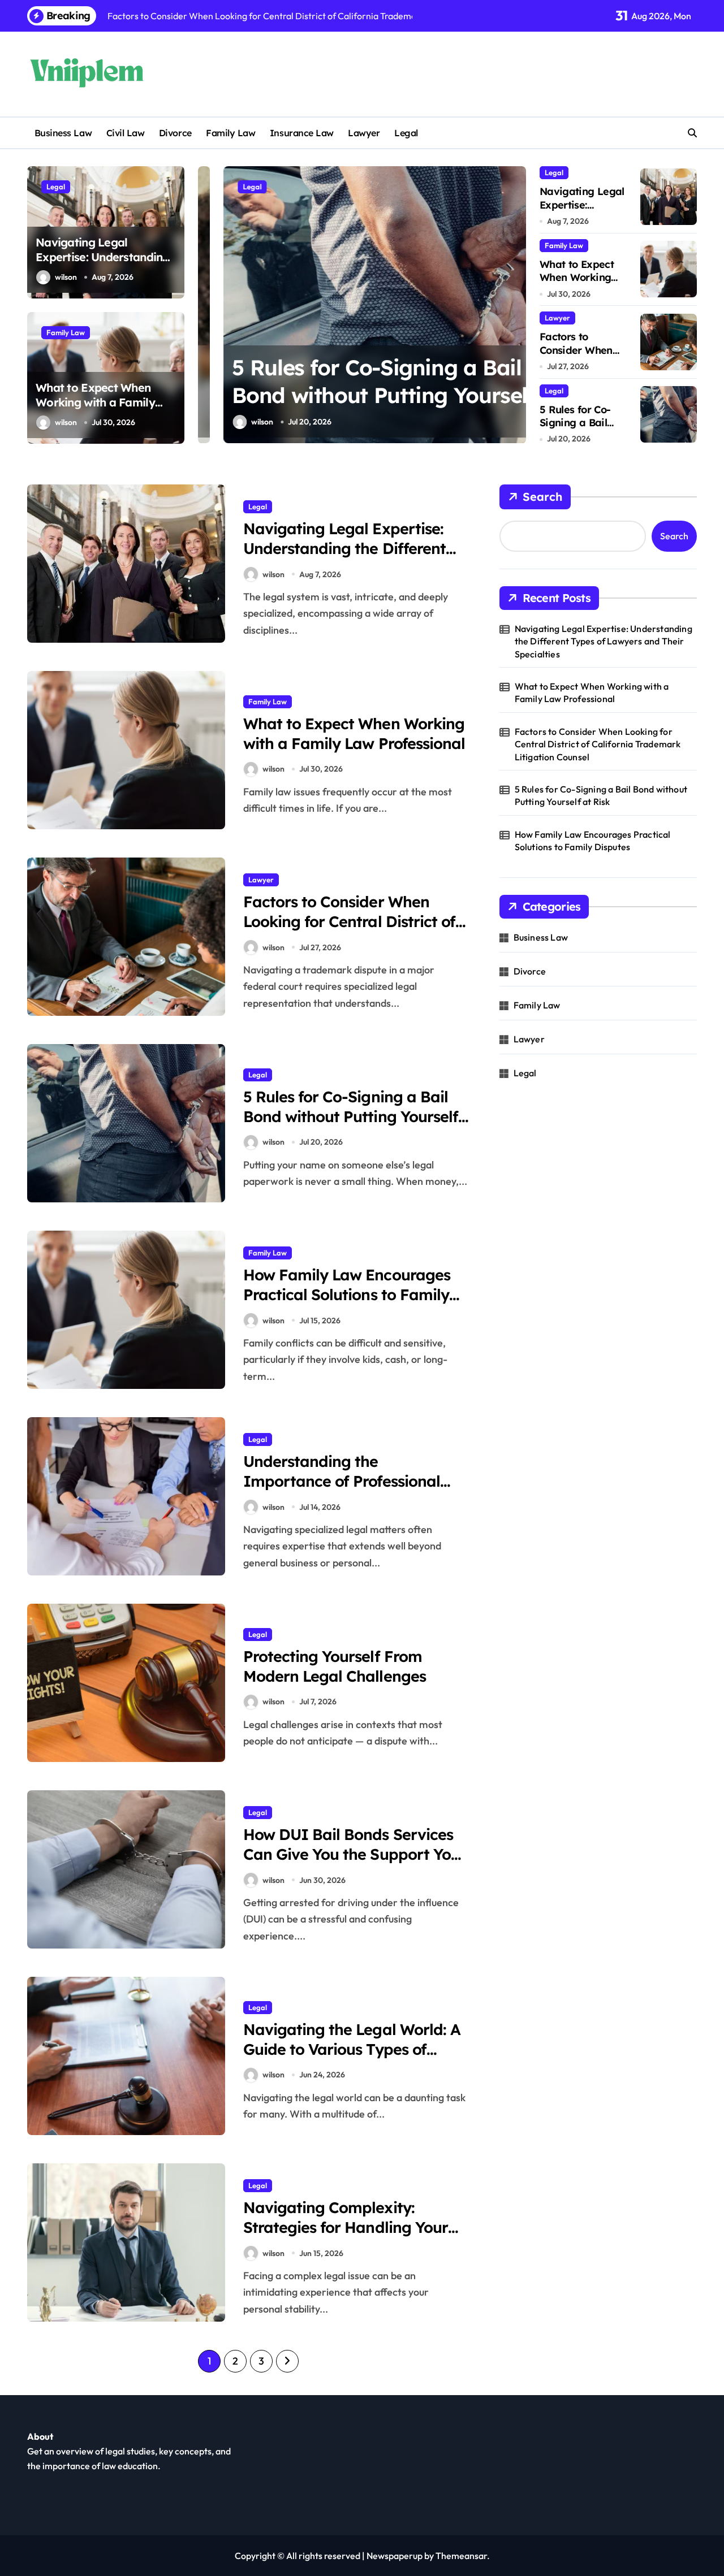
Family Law (230, 133)
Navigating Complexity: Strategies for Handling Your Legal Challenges (346, 2227)
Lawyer (364, 133)
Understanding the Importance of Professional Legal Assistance (342, 1481)
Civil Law (126, 133)
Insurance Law (302, 133)
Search (542, 497)
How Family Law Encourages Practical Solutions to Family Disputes (347, 1295)
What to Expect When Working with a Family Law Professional (95, 402)
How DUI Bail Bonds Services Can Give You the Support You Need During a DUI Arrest (352, 1854)
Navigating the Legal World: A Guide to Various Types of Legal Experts (352, 2049)
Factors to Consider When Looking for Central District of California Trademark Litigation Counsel (349, 931)
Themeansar (461, 2556)
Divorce (175, 133)
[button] (515, 304)
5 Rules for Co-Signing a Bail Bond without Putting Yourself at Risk (358, 395)
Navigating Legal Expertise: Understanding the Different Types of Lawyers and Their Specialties (344, 558)
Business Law (63, 133)
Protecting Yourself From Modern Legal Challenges (335, 1666)
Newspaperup (395, 2556)
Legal (406, 133)
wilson (66, 277)
